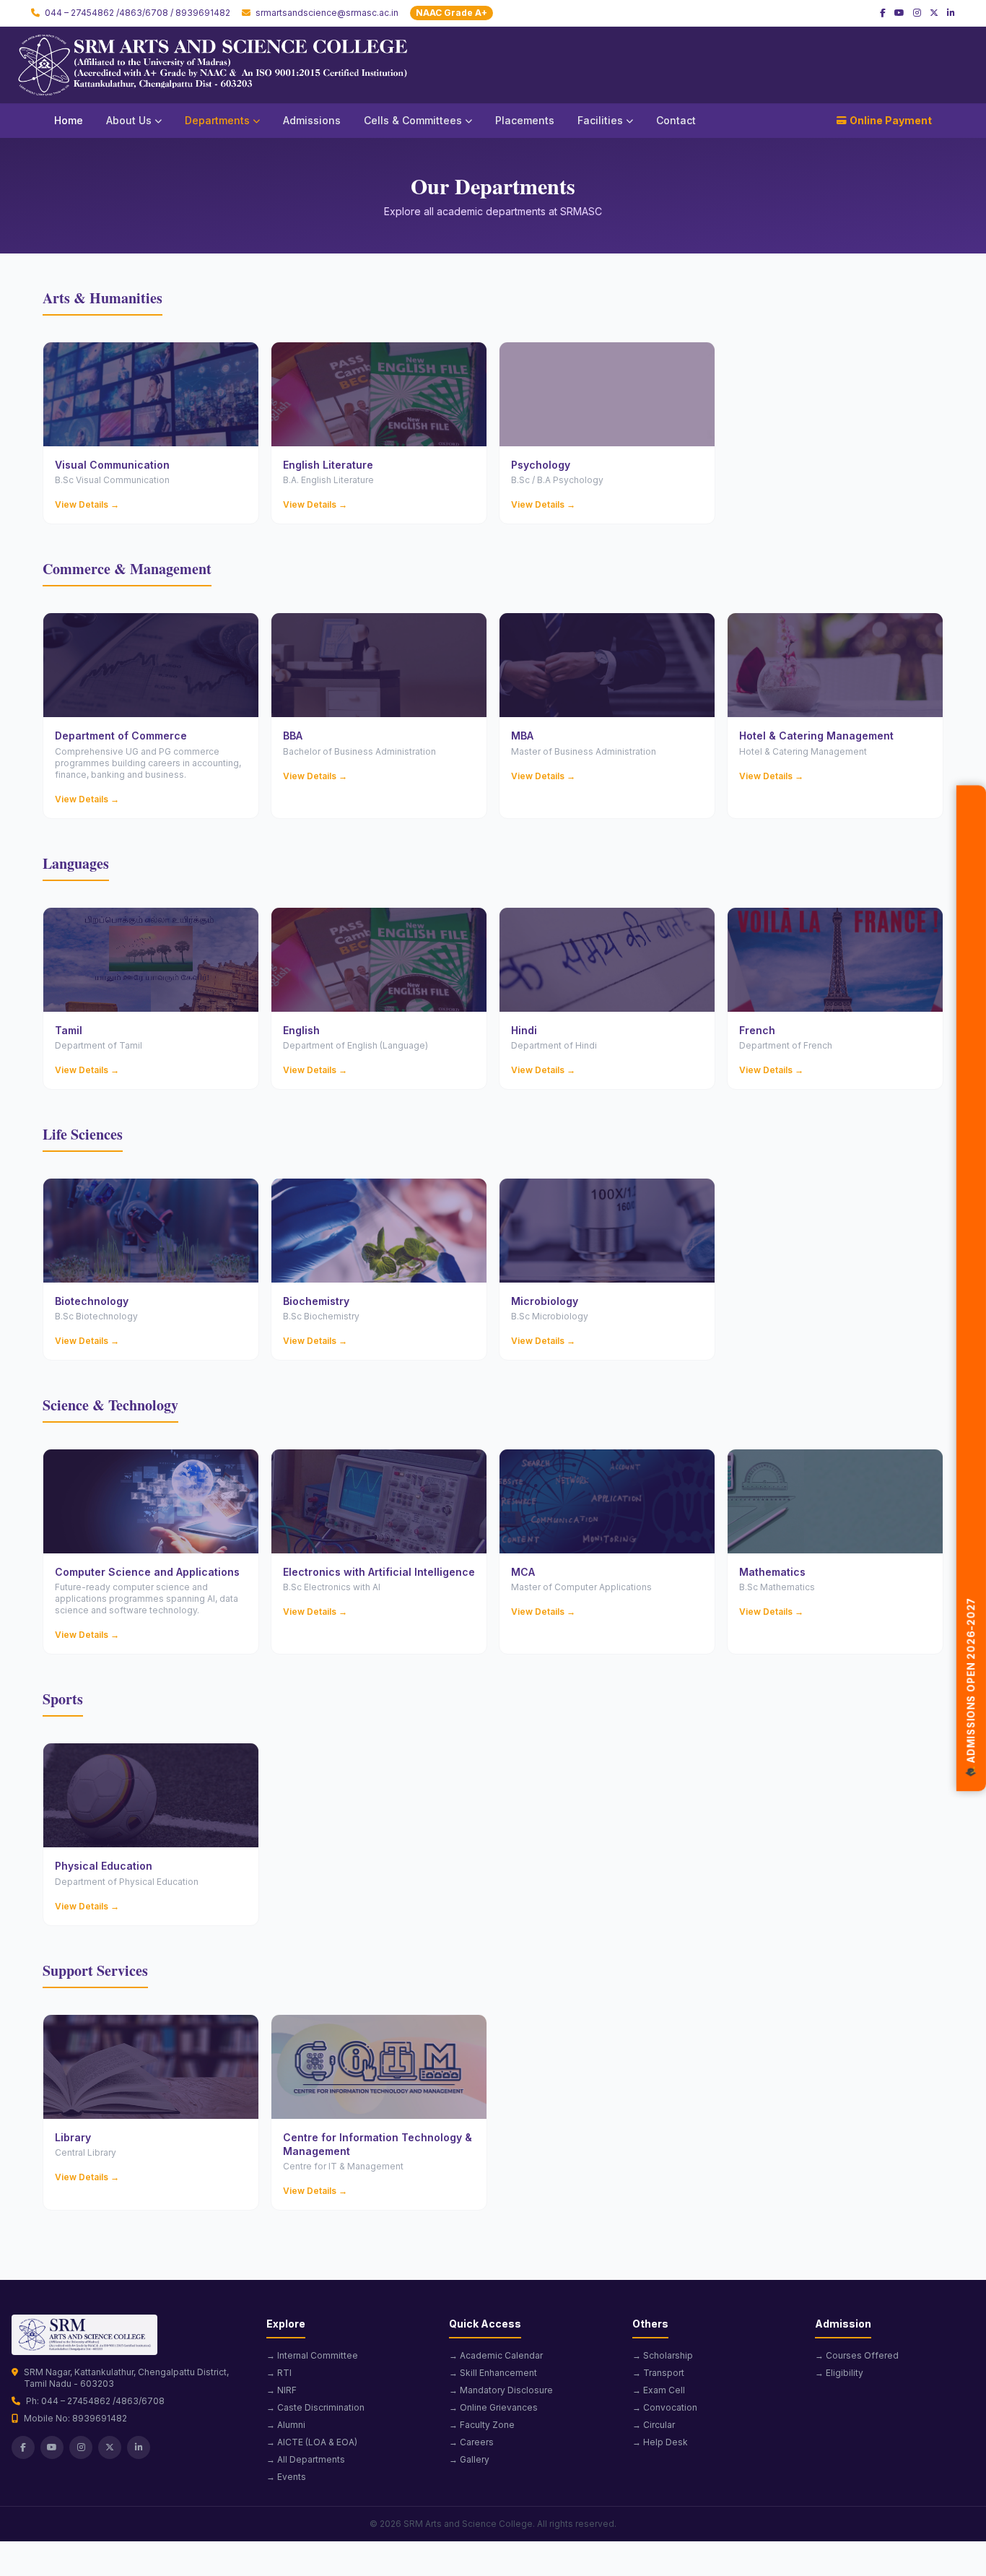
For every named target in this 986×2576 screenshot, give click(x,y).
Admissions (312, 120)
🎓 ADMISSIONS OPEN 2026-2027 (971, 1695)
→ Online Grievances (493, 2407)
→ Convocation (665, 2407)
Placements (525, 120)
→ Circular (654, 2425)
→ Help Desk (660, 2442)
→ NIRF (282, 2390)
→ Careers (471, 2442)
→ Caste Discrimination (315, 2407)
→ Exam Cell (659, 2390)
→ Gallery (469, 2459)
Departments (217, 120)
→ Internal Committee (312, 2355)
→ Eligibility (839, 2373)
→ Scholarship (663, 2355)
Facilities (600, 120)
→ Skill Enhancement (493, 2373)
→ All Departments (306, 2459)
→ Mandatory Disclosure (501, 2390)
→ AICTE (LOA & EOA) (312, 2442)
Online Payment (891, 120)
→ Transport (658, 2373)
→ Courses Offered (857, 2355)
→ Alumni (286, 2425)
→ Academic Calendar (496, 2355)
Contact (676, 120)
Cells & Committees (413, 120)
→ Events (286, 2477)
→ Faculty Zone (482, 2425)
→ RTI (279, 2373)
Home (69, 120)
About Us (129, 120)
